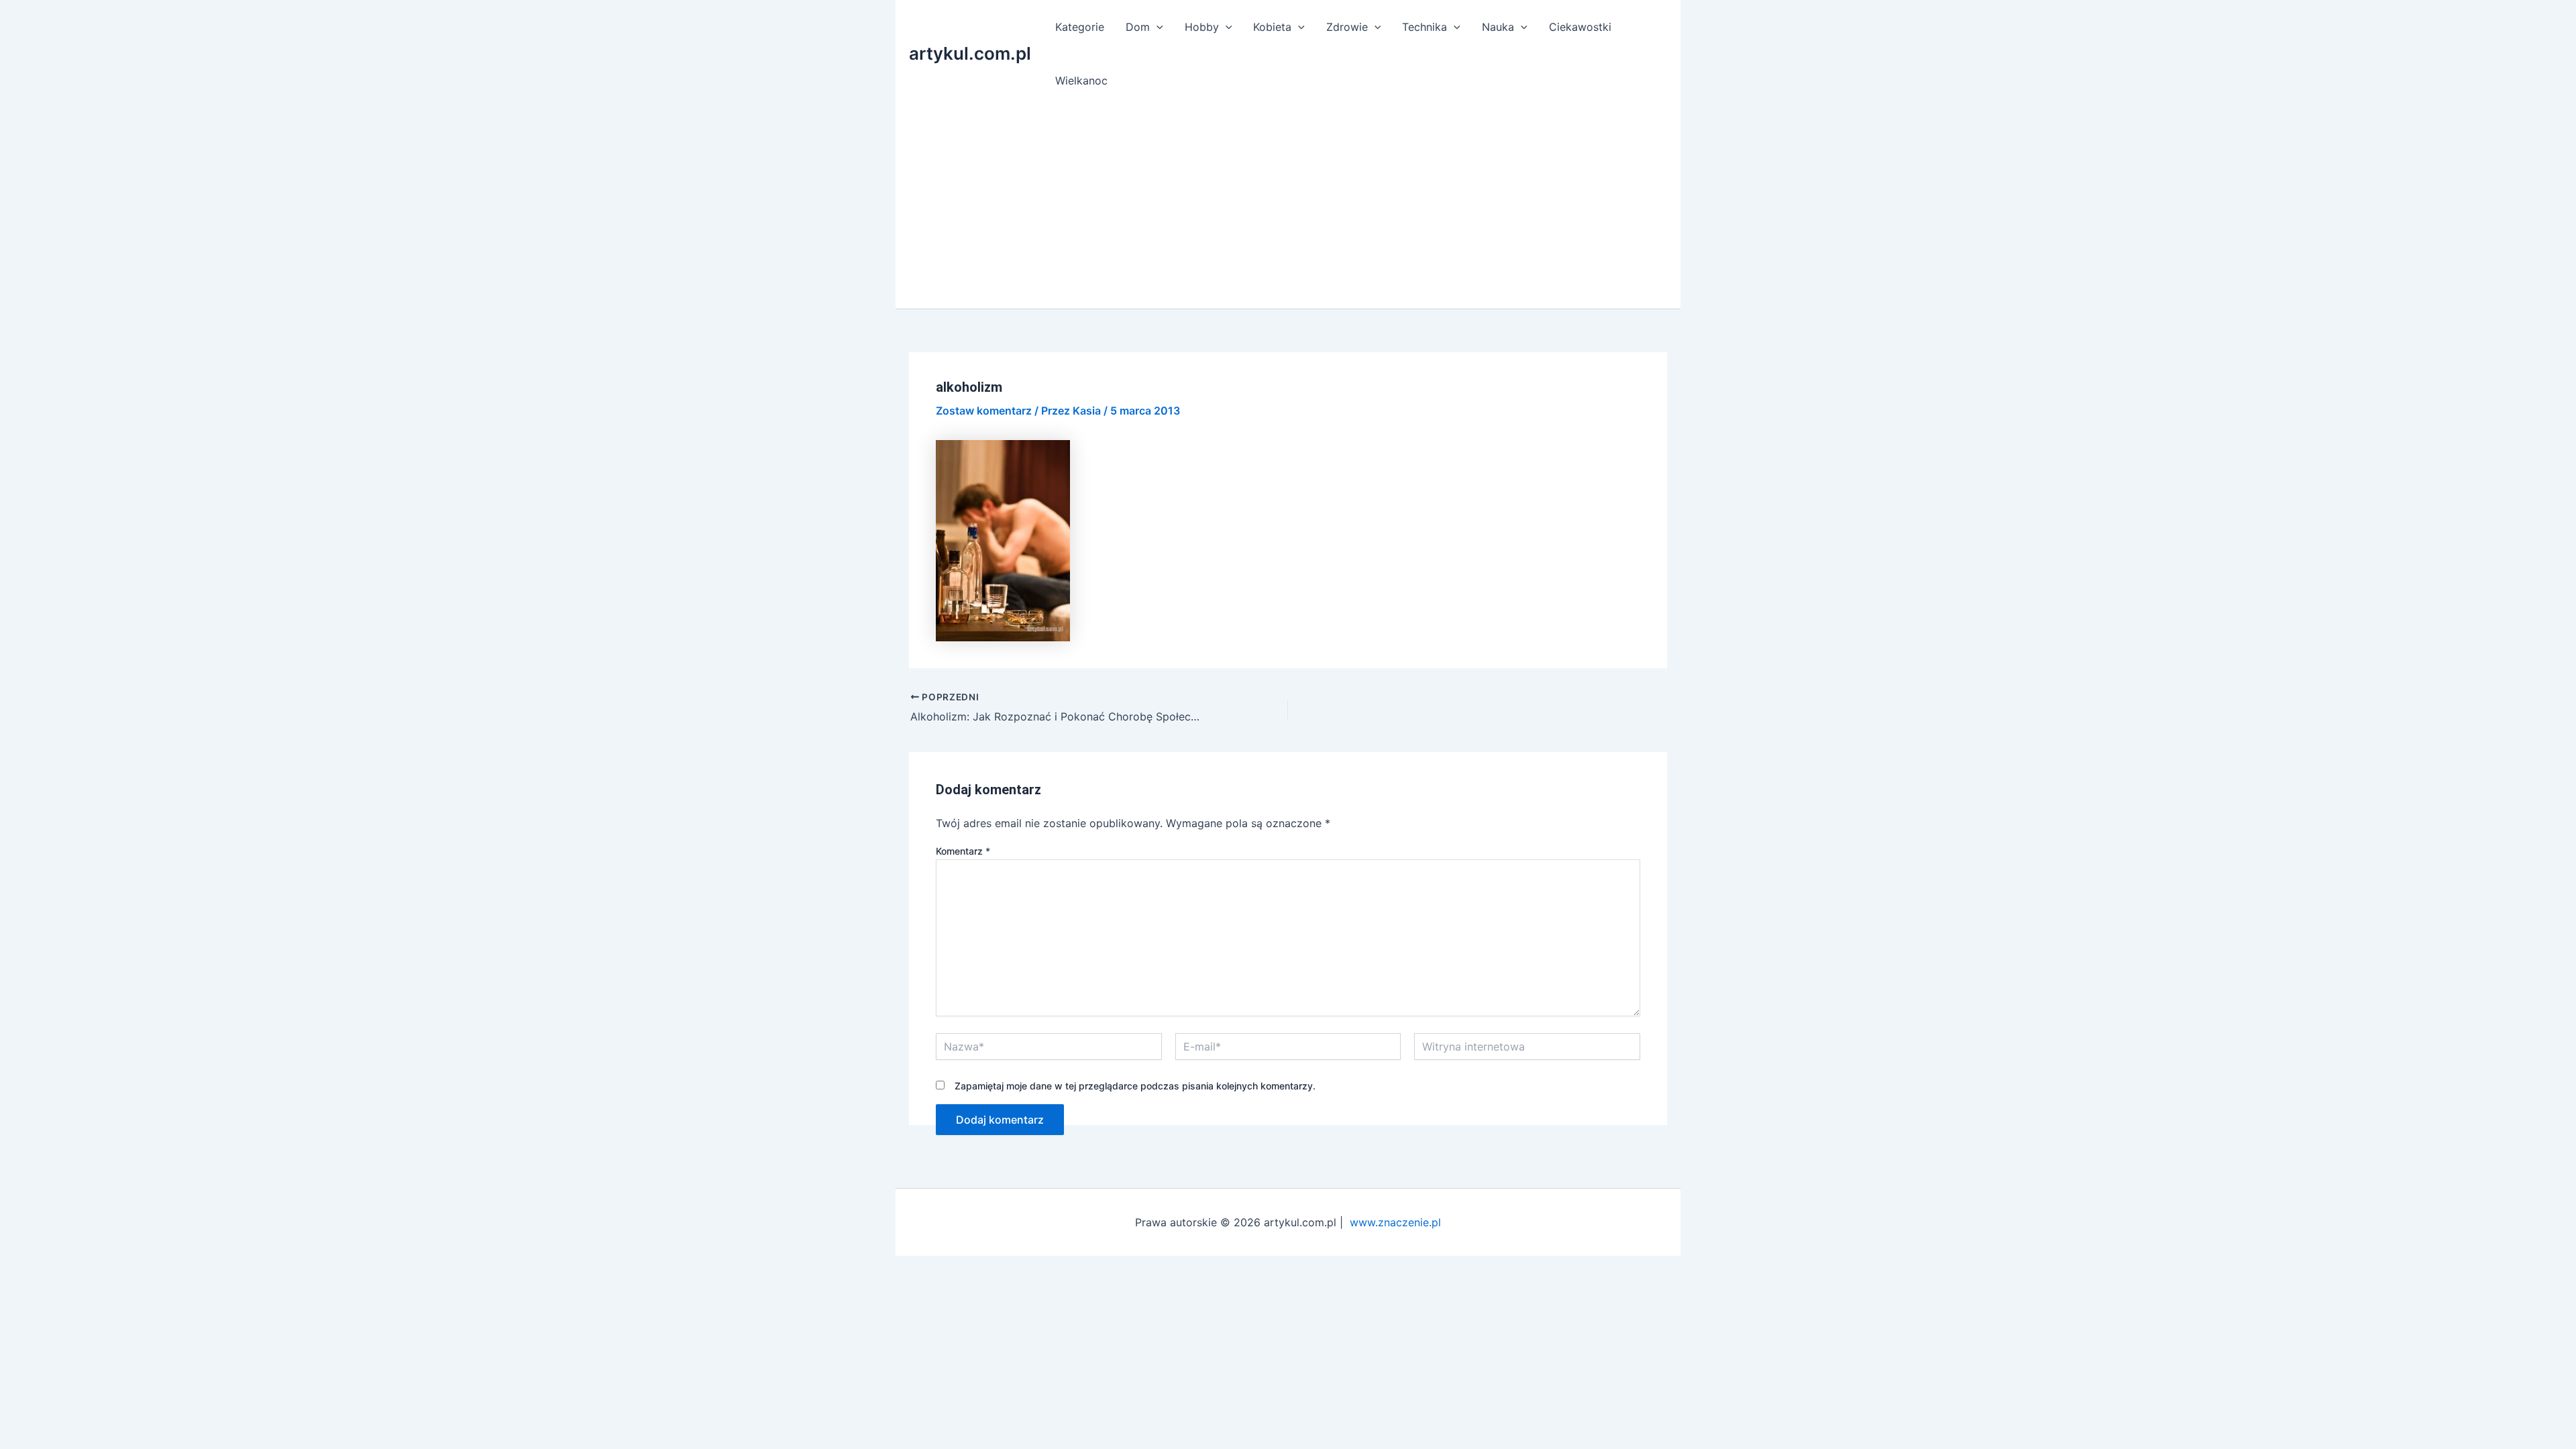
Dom (1138, 27)
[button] (1157, 27)
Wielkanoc (1081, 80)
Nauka (1498, 27)
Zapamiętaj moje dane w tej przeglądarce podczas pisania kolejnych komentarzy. (1135, 1086)
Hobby (1202, 27)
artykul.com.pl (970, 53)
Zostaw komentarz (984, 411)
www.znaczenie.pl (1395, 1222)
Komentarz (963, 851)
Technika (1425, 27)
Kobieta (1272, 27)
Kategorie (1080, 27)
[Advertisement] (1288, 208)
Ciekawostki (1580, 27)
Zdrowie (1347, 27)
